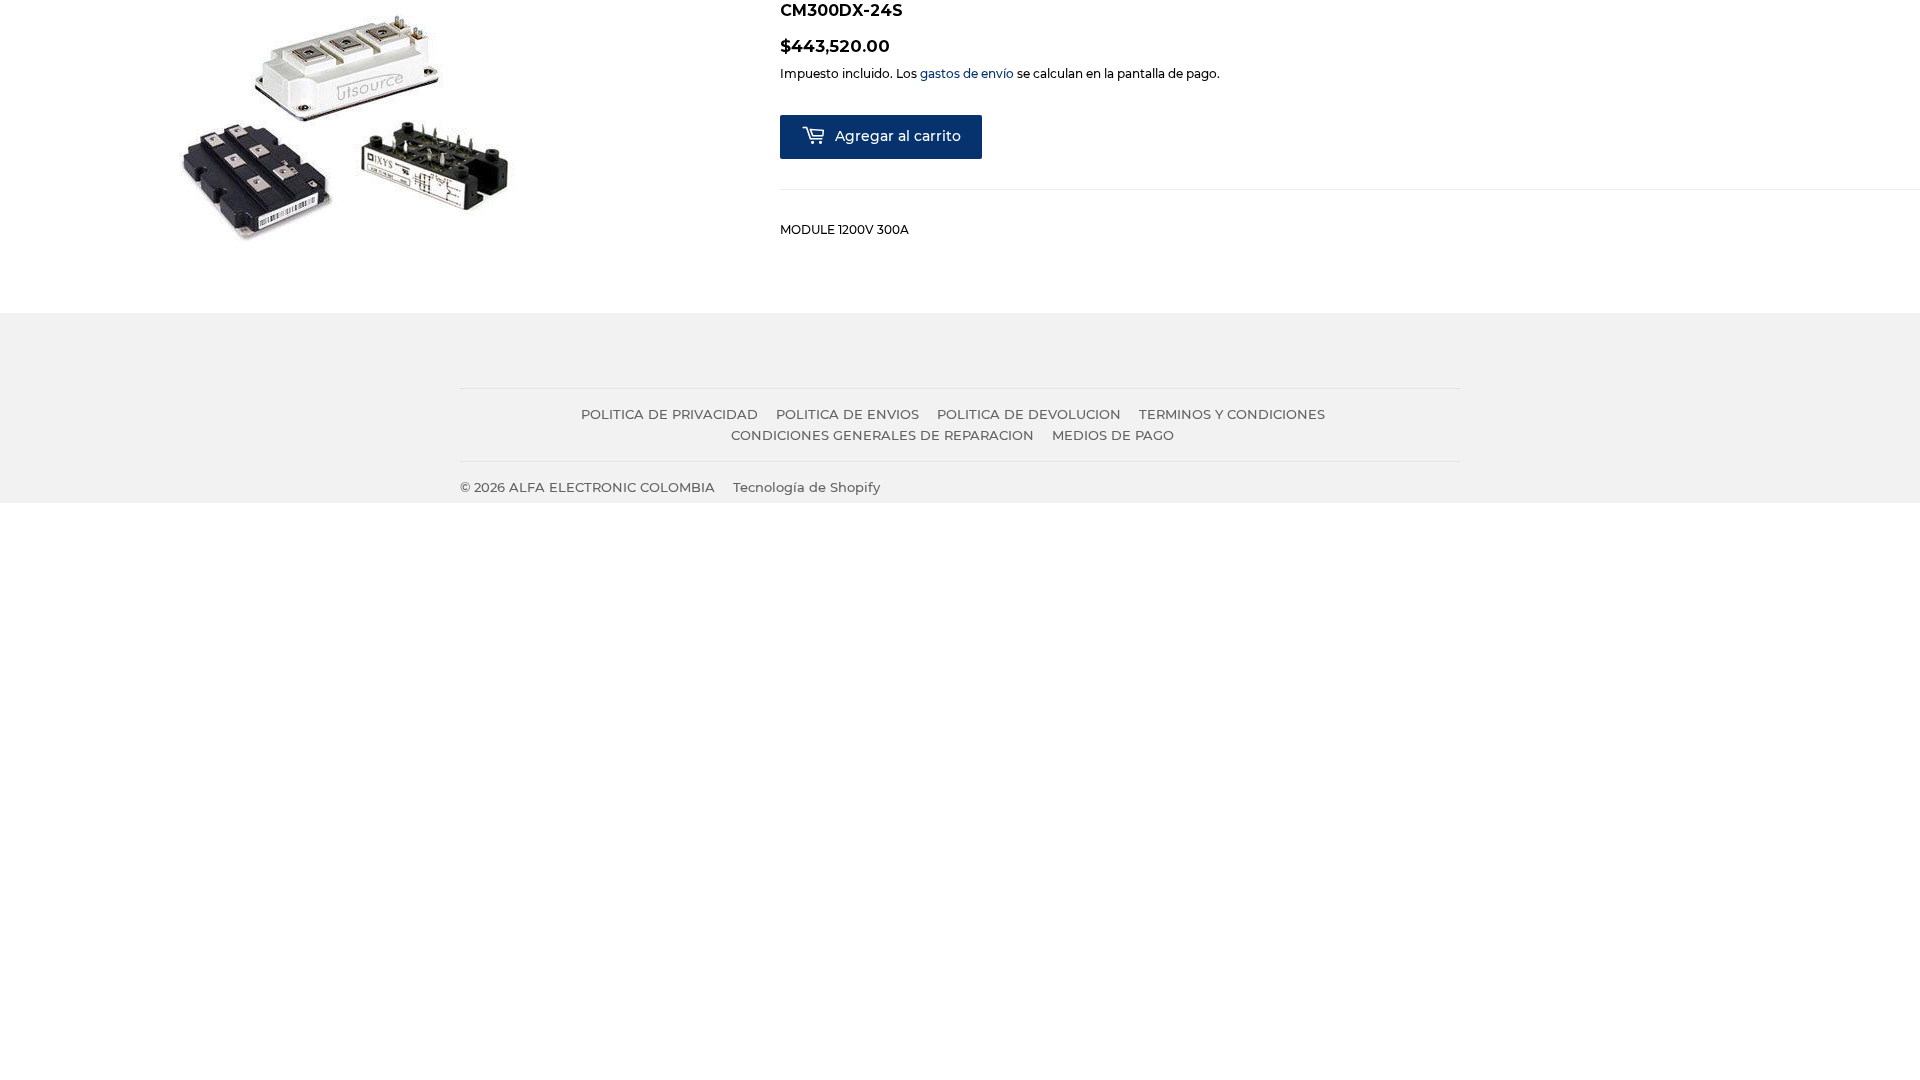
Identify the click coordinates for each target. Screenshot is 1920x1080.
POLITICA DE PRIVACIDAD (669, 414)
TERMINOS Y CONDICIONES (1232, 414)
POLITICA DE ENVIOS (847, 414)
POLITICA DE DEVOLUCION (1029, 414)
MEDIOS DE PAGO (1113, 435)
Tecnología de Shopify (806, 487)
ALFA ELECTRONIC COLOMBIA (612, 487)
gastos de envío (967, 73)
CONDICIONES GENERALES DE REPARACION (882, 435)
